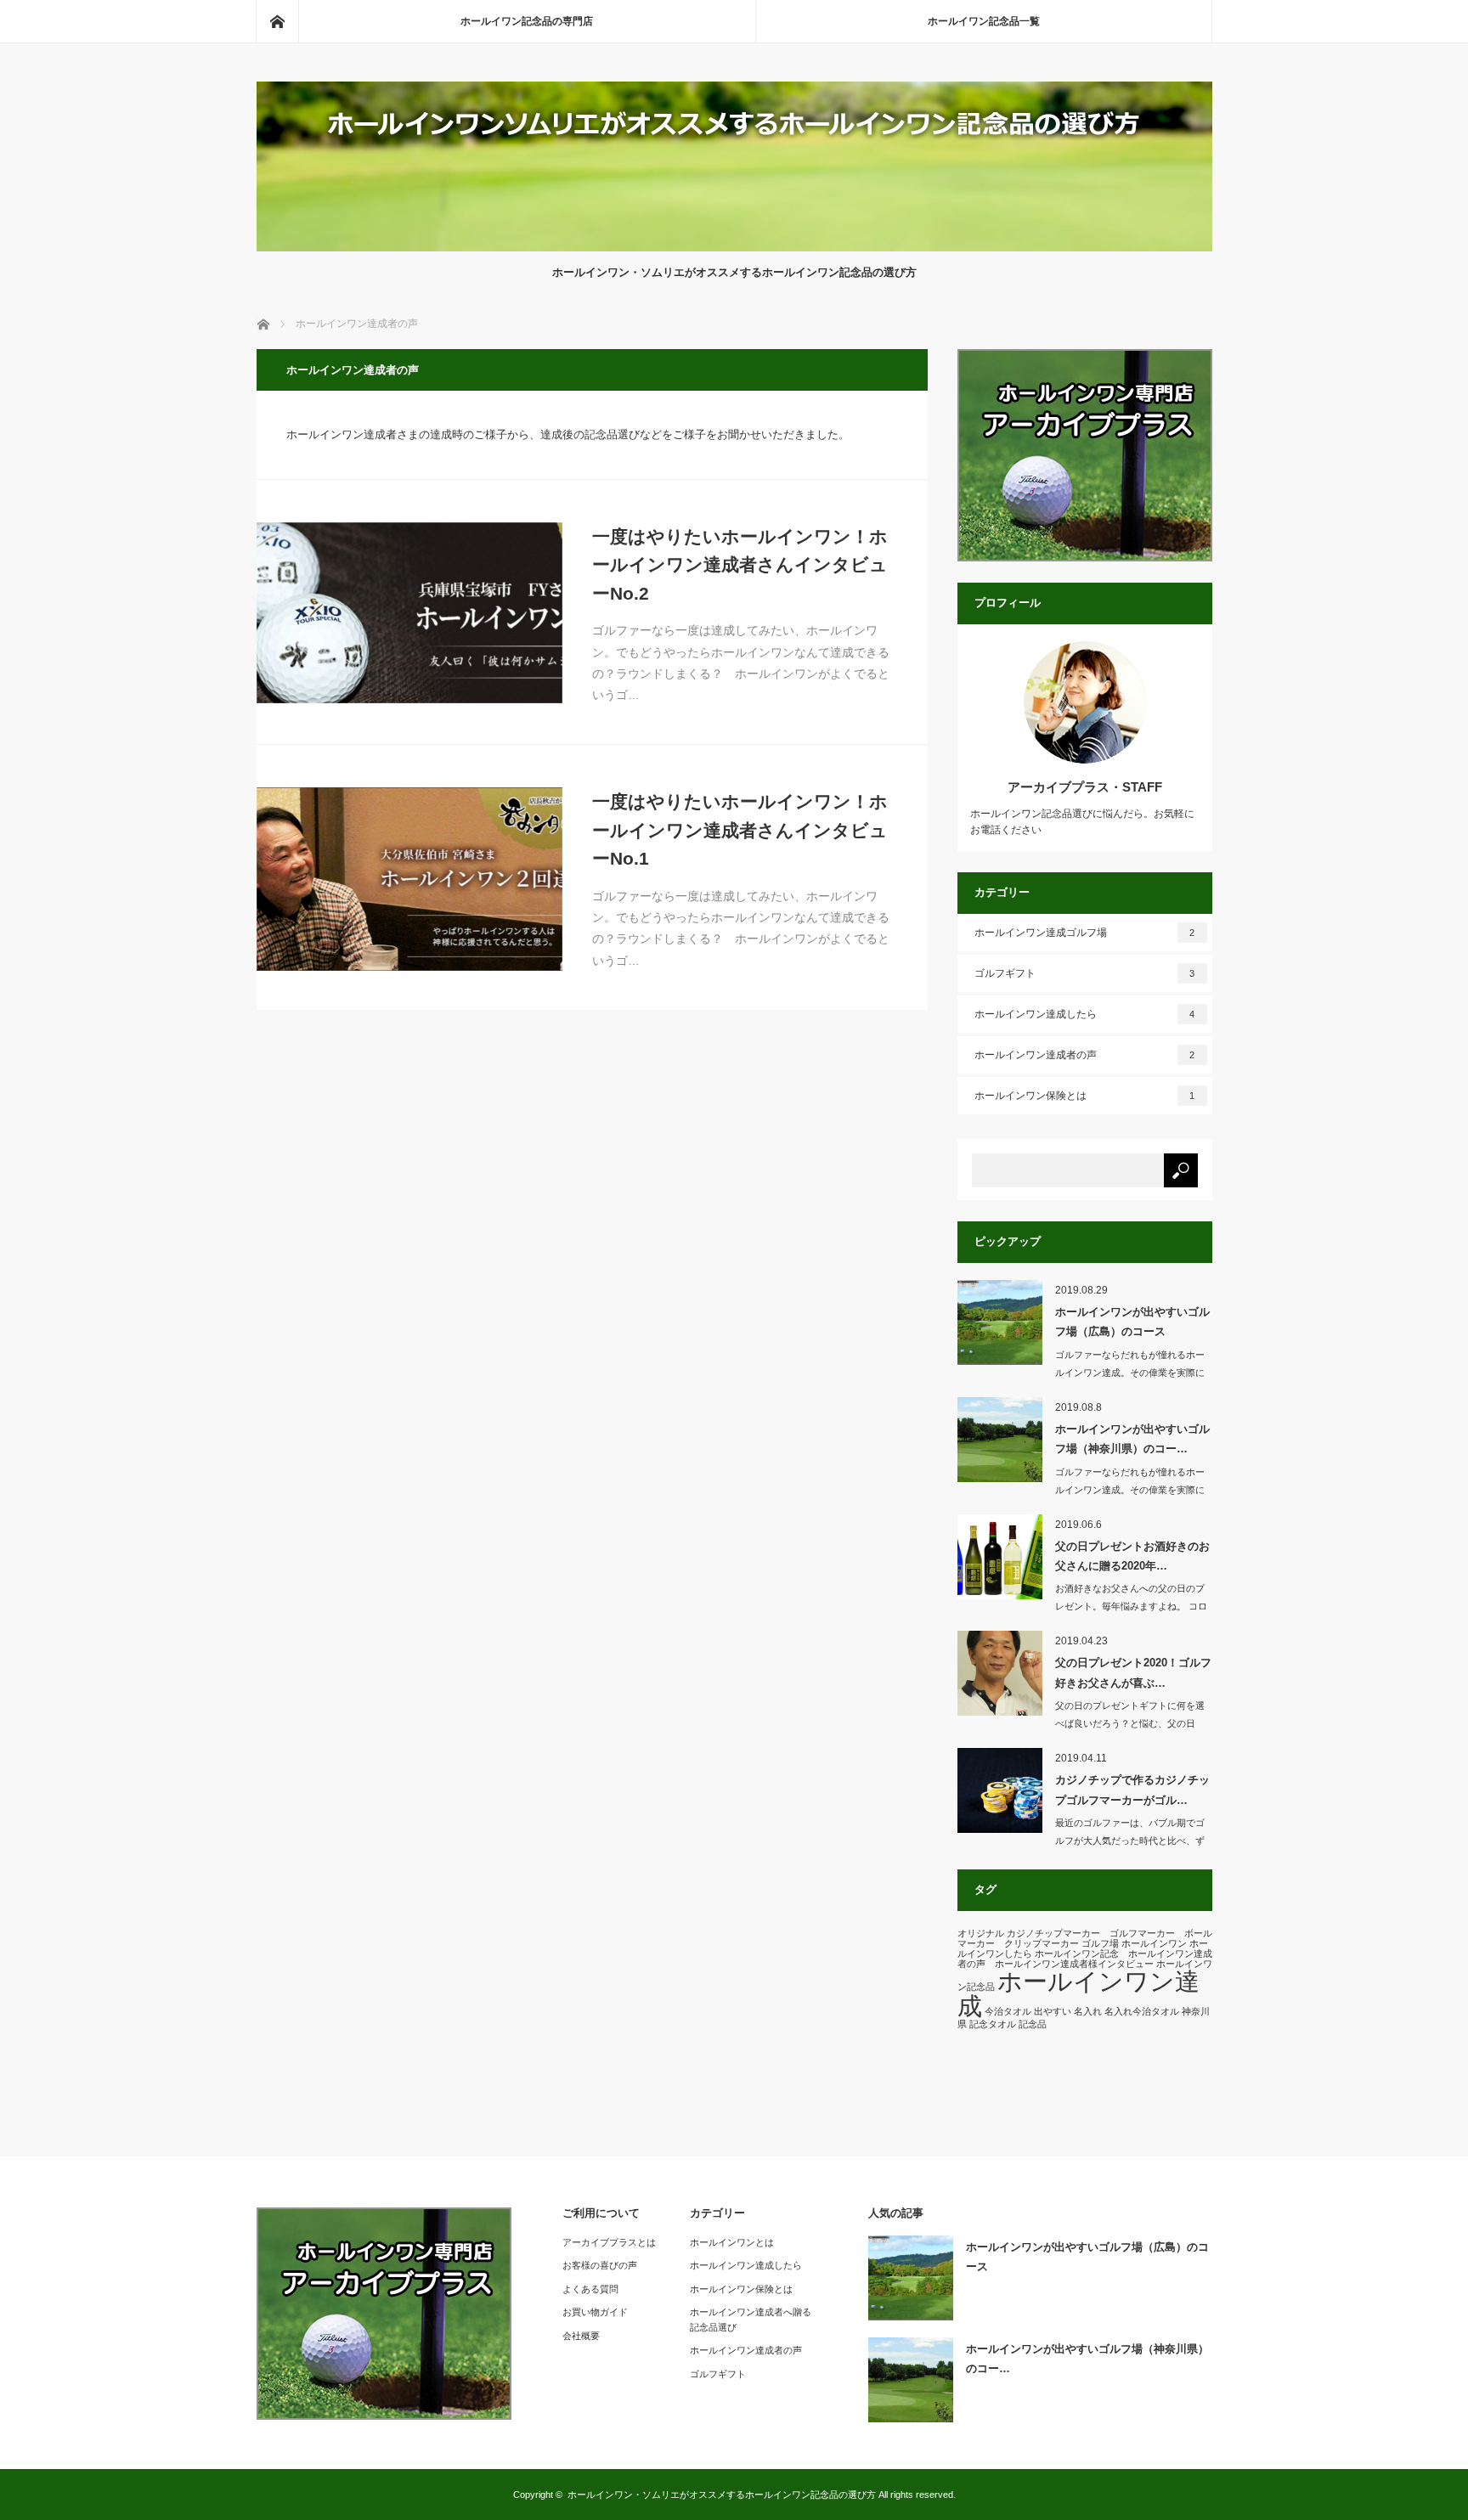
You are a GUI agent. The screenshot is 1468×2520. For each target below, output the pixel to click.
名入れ (1088, 2011)
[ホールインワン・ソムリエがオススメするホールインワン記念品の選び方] (734, 247)
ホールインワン (1154, 1943)
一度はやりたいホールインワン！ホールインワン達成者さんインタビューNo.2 (740, 565)
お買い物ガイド (595, 2312)
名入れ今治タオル (1142, 2011)
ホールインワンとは (732, 2242)
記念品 (1033, 2024)
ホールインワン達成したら (1085, 1014)
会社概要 (581, 2336)
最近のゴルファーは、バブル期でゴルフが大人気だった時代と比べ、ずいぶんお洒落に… (1130, 1841)
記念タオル (993, 2024)
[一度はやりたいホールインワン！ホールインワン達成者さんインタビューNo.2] (409, 613)
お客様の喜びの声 (600, 2265)
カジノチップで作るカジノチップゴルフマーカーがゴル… (1132, 1790)
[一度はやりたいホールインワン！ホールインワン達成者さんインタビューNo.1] (409, 879)
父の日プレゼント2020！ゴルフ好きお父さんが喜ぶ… (1133, 1672)
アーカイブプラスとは (609, 2242)
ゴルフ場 (1100, 1943)
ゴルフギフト (1085, 973)
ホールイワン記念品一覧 (984, 21)
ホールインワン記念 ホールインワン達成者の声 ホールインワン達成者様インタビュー (1085, 1959)
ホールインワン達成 (1078, 1993)
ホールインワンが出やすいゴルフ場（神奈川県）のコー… (1132, 1439)
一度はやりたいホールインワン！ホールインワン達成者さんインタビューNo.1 (740, 830)
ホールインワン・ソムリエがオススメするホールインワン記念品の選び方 (722, 2495)
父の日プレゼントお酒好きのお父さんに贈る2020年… (1132, 1556)
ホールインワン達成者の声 (1085, 1055)
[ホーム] (277, 21)
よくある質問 (590, 2289)
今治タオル (1008, 2011)
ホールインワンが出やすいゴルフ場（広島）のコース (1132, 1322)
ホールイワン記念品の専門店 (527, 21)
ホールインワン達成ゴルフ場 (1085, 933)
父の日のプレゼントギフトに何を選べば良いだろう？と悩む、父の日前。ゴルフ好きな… (1130, 1723)
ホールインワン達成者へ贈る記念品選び (751, 2320)
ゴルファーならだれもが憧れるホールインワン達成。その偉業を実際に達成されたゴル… (1130, 1373)
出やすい (1053, 2011)
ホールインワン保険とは (1085, 1096)
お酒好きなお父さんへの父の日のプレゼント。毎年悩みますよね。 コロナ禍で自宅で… (1131, 1606)
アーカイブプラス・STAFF (1085, 787)
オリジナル (981, 1933)
